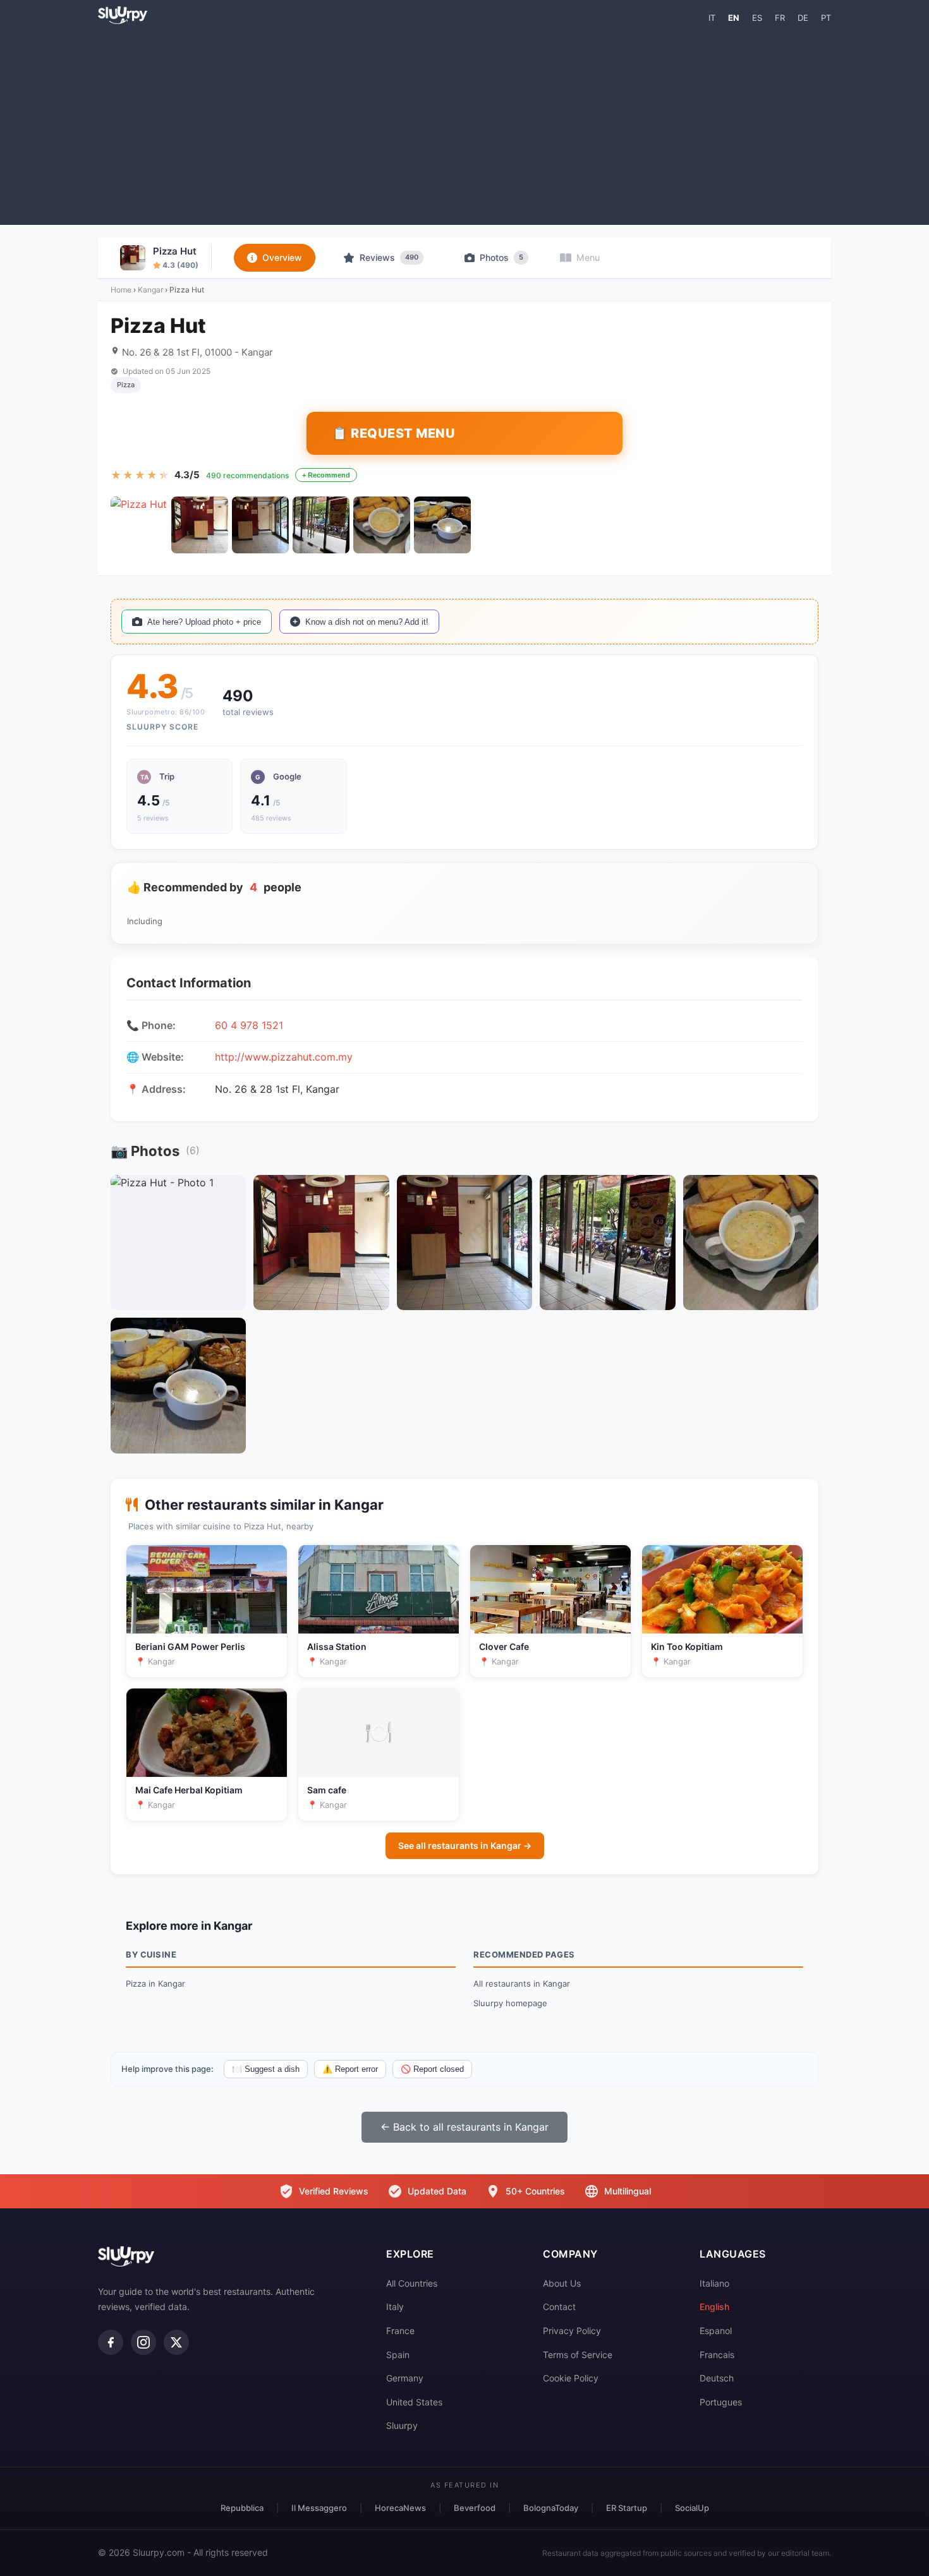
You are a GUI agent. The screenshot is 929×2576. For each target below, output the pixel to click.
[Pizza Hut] (139, 525)
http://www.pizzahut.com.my (284, 1057)
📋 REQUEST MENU (393, 433)
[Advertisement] (464, 124)
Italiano (714, 2283)
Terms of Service (578, 2355)
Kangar (150, 290)
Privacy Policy (572, 2331)
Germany (405, 2378)
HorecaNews (400, 2508)
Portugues (721, 2402)
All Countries (412, 2283)
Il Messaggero (319, 2508)
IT (712, 18)
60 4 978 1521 (249, 1025)
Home (121, 290)
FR (780, 18)
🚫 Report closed (432, 2069)
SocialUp (692, 2508)
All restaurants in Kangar (522, 1983)
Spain (398, 2355)
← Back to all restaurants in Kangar (464, 2127)
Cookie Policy (571, 2378)
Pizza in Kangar (155, 1983)
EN (734, 18)
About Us (562, 2283)
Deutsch (717, 2378)
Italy (395, 2307)
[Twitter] (176, 2342)
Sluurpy (402, 2425)
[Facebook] (111, 2342)
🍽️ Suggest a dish (266, 2069)
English (714, 2307)
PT (826, 18)
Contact (559, 2307)
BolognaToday (551, 2508)
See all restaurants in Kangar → (465, 1845)
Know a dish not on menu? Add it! (367, 622)
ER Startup (627, 2508)
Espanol (716, 2331)
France (400, 2331)
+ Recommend (326, 475)
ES (757, 18)
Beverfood (475, 2508)
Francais (717, 2355)
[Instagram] (143, 2342)
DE (803, 18)
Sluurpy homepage (510, 2003)
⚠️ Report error (350, 2069)
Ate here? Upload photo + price (204, 622)
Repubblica (242, 2508)
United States (414, 2402)
